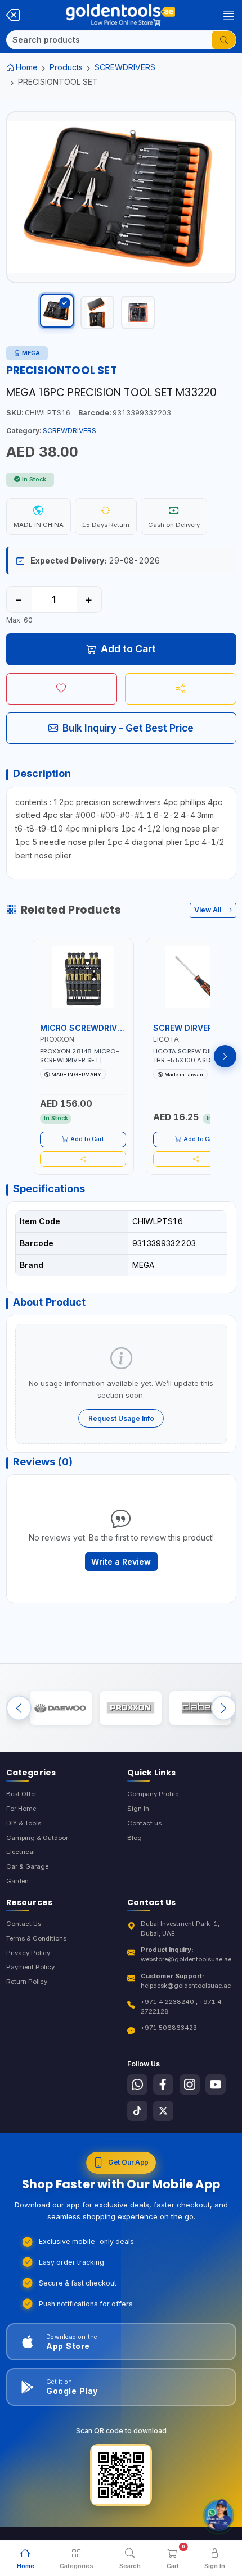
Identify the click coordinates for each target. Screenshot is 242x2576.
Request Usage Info (121, 1418)
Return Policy (27, 1982)
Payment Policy (30, 1967)
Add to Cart (128, 649)
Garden (17, 1881)
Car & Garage (27, 1866)
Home (27, 67)
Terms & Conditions (36, 1938)
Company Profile (153, 1794)
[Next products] (225, 1056)
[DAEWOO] (61, 1708)
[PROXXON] (131, 1708)
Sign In (138, 1809)
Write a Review (121, 1562)
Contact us (144, 1823)
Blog (135, 1838)
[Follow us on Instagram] (190, 2084)
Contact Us (24, 1924)
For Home (21, 1809)
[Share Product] (181, 689)
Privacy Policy (28, 1953)
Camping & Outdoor (37, 1838)
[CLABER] (200, 1708)
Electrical (21, 1852)
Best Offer (21, 1794)
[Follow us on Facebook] (163, 2084)
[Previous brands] (19, 1708)
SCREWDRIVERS (125, 67)
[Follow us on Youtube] (216, 2084)
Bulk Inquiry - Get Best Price (128, 728)
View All (209, 910)
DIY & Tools (24, 1823)
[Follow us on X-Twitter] (163, 2111)
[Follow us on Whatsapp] (137, 2084)
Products (66, 67)
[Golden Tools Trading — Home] (120, 15)
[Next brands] (224, 1708)
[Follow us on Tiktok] (137, 2111)
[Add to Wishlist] (62, 689)
